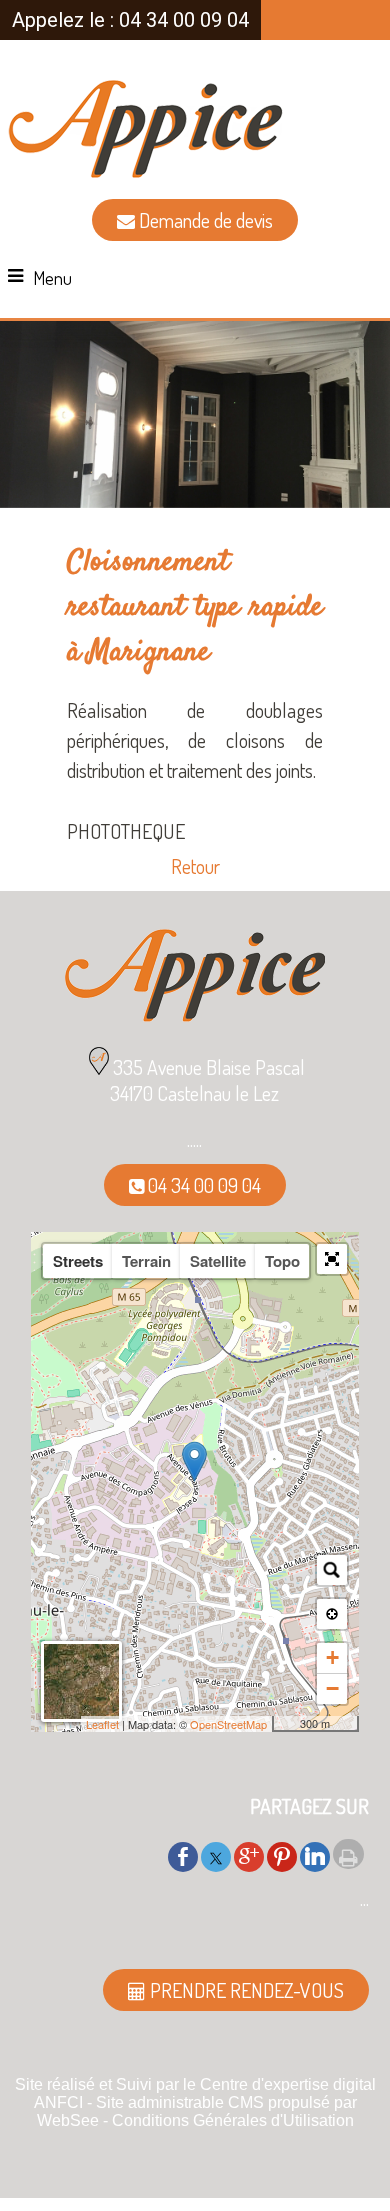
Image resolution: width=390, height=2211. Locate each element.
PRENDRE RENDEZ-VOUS (245, 1990)
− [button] (332, 1688)
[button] (332, 1259)
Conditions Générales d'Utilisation (233, 2120)
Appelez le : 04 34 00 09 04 (130, 20)
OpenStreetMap (228, 1724)
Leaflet (102, 1724)
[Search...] (332, 1570)
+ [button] (332, 1657)
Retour (195, 866)
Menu (52, 278)
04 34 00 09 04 (202, 1185)
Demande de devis (204, 220)
